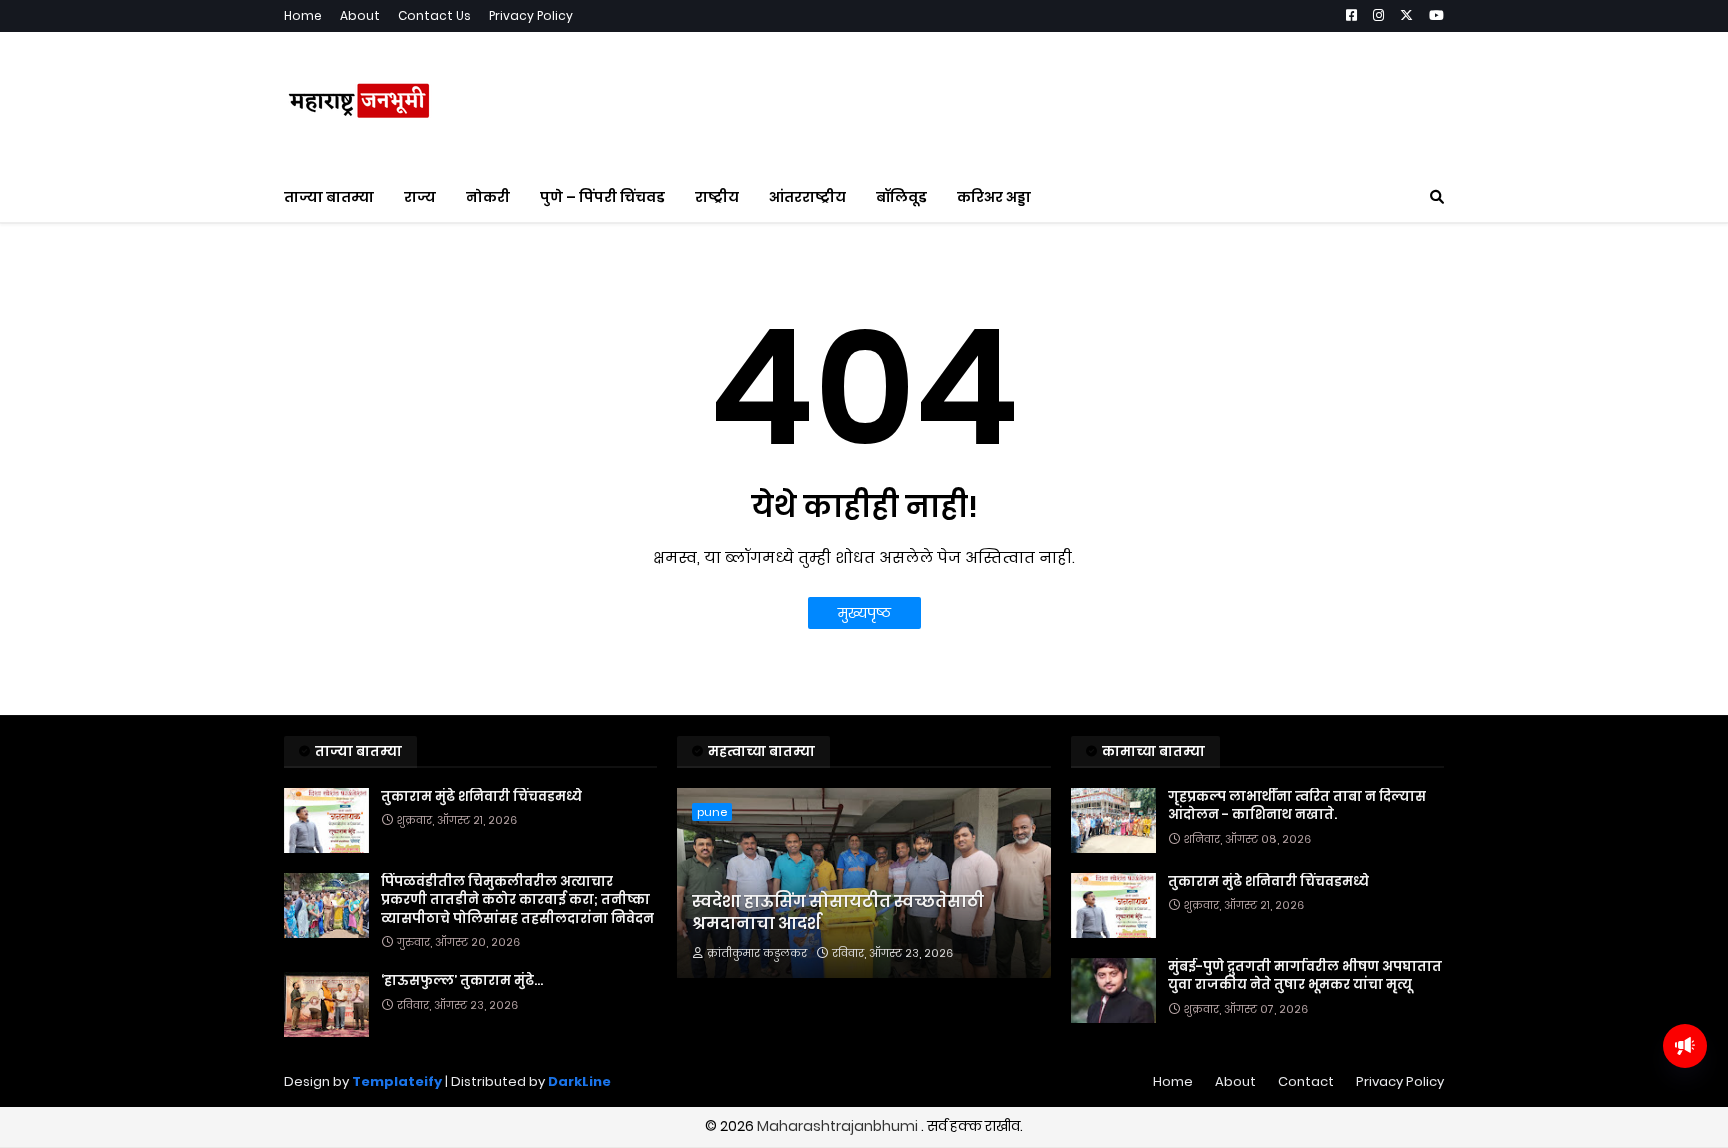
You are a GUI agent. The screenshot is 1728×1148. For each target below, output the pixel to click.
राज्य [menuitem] (420, 197)
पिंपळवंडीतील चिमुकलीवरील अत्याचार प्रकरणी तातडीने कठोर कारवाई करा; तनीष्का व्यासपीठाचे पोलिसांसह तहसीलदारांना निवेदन (517, 900)
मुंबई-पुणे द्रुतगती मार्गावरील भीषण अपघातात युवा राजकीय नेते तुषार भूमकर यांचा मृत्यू (1305, 976)
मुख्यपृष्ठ (864, 613)
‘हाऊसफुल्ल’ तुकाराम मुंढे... (462, 981)
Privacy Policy (531, 15)
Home (303, 15)
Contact (1306, 1081)
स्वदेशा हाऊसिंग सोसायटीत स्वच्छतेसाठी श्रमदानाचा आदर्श (838, 913)
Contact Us (434, 15)
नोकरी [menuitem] (488, 197)
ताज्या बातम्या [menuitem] (329, 197)
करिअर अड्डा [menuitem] (994, 197)
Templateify (397, 1081)
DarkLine (579, 1081)
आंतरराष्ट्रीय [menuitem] (807, 197)
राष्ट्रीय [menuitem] (717, 197)
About (360, 15)
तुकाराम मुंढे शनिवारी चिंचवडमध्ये (481, 797)
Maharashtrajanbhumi (839, 1126)
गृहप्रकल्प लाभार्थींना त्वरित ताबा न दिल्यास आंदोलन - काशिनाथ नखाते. (1297, 806)
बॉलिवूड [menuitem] (901, 197)
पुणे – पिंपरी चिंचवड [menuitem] (602, 197)
